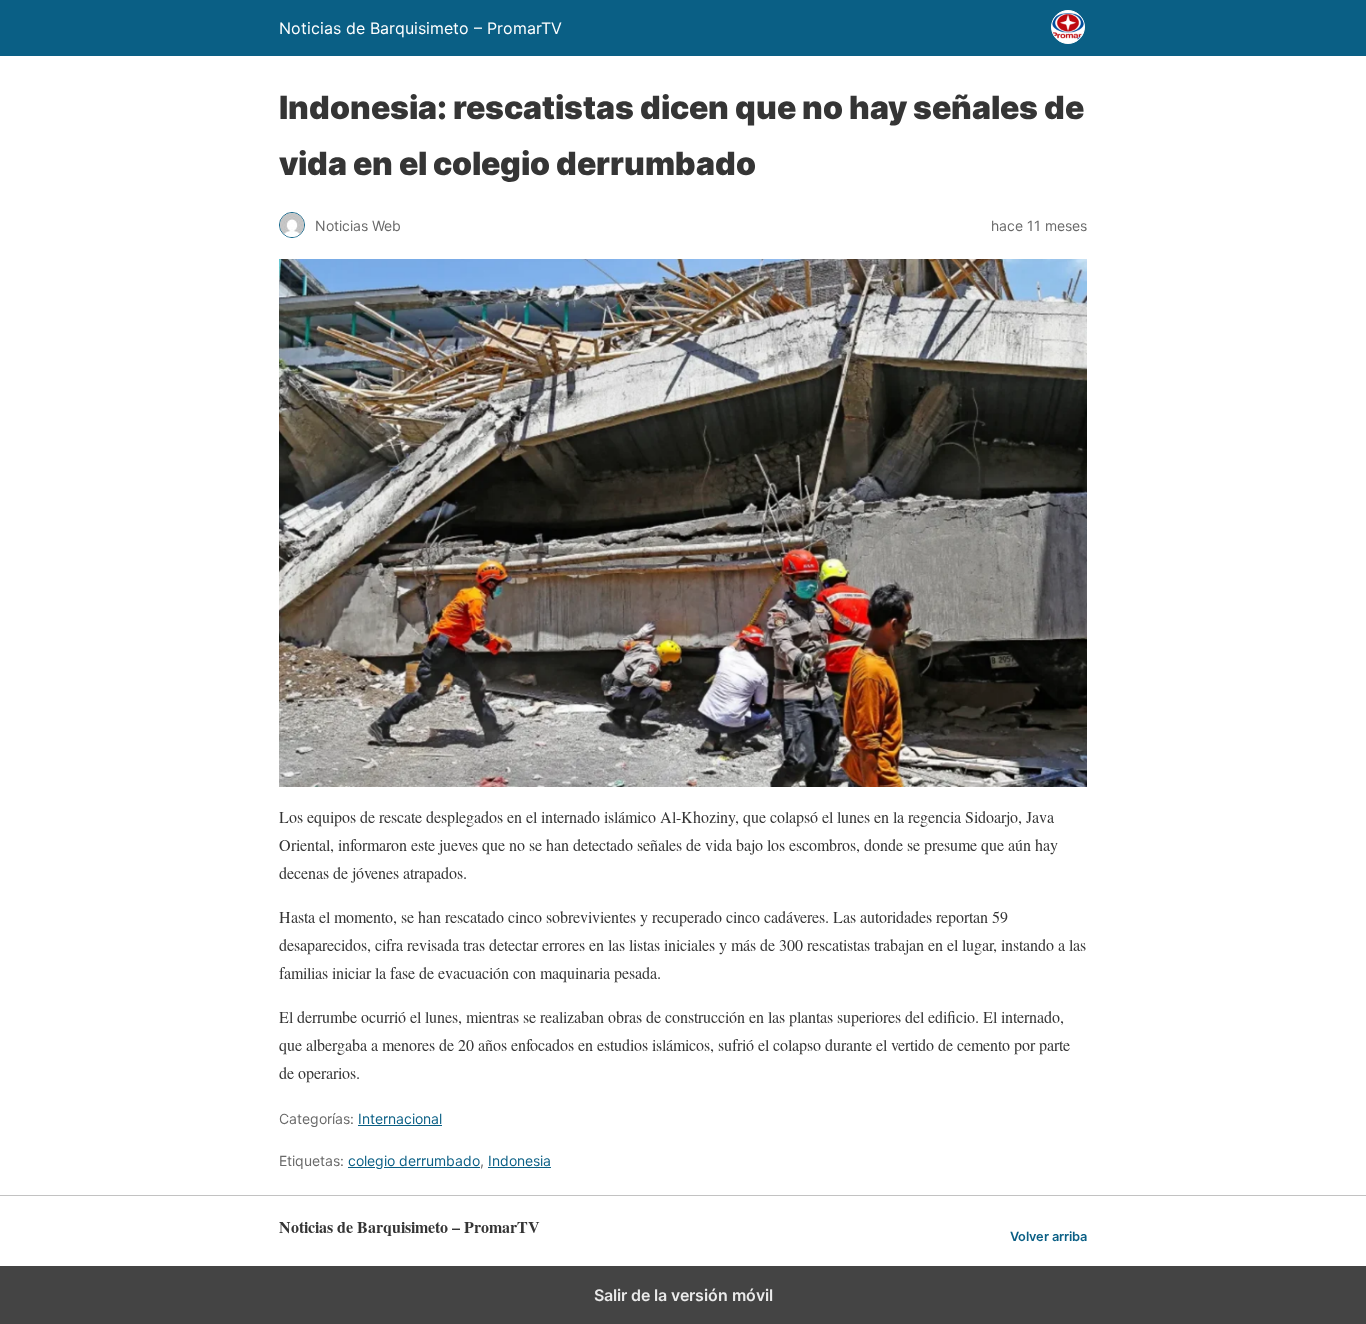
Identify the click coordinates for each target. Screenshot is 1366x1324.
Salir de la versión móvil (683, 1295)
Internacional (400, 1118)
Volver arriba (1048, 1236)
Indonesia (519, 1160)
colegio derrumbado (414, 1160)
